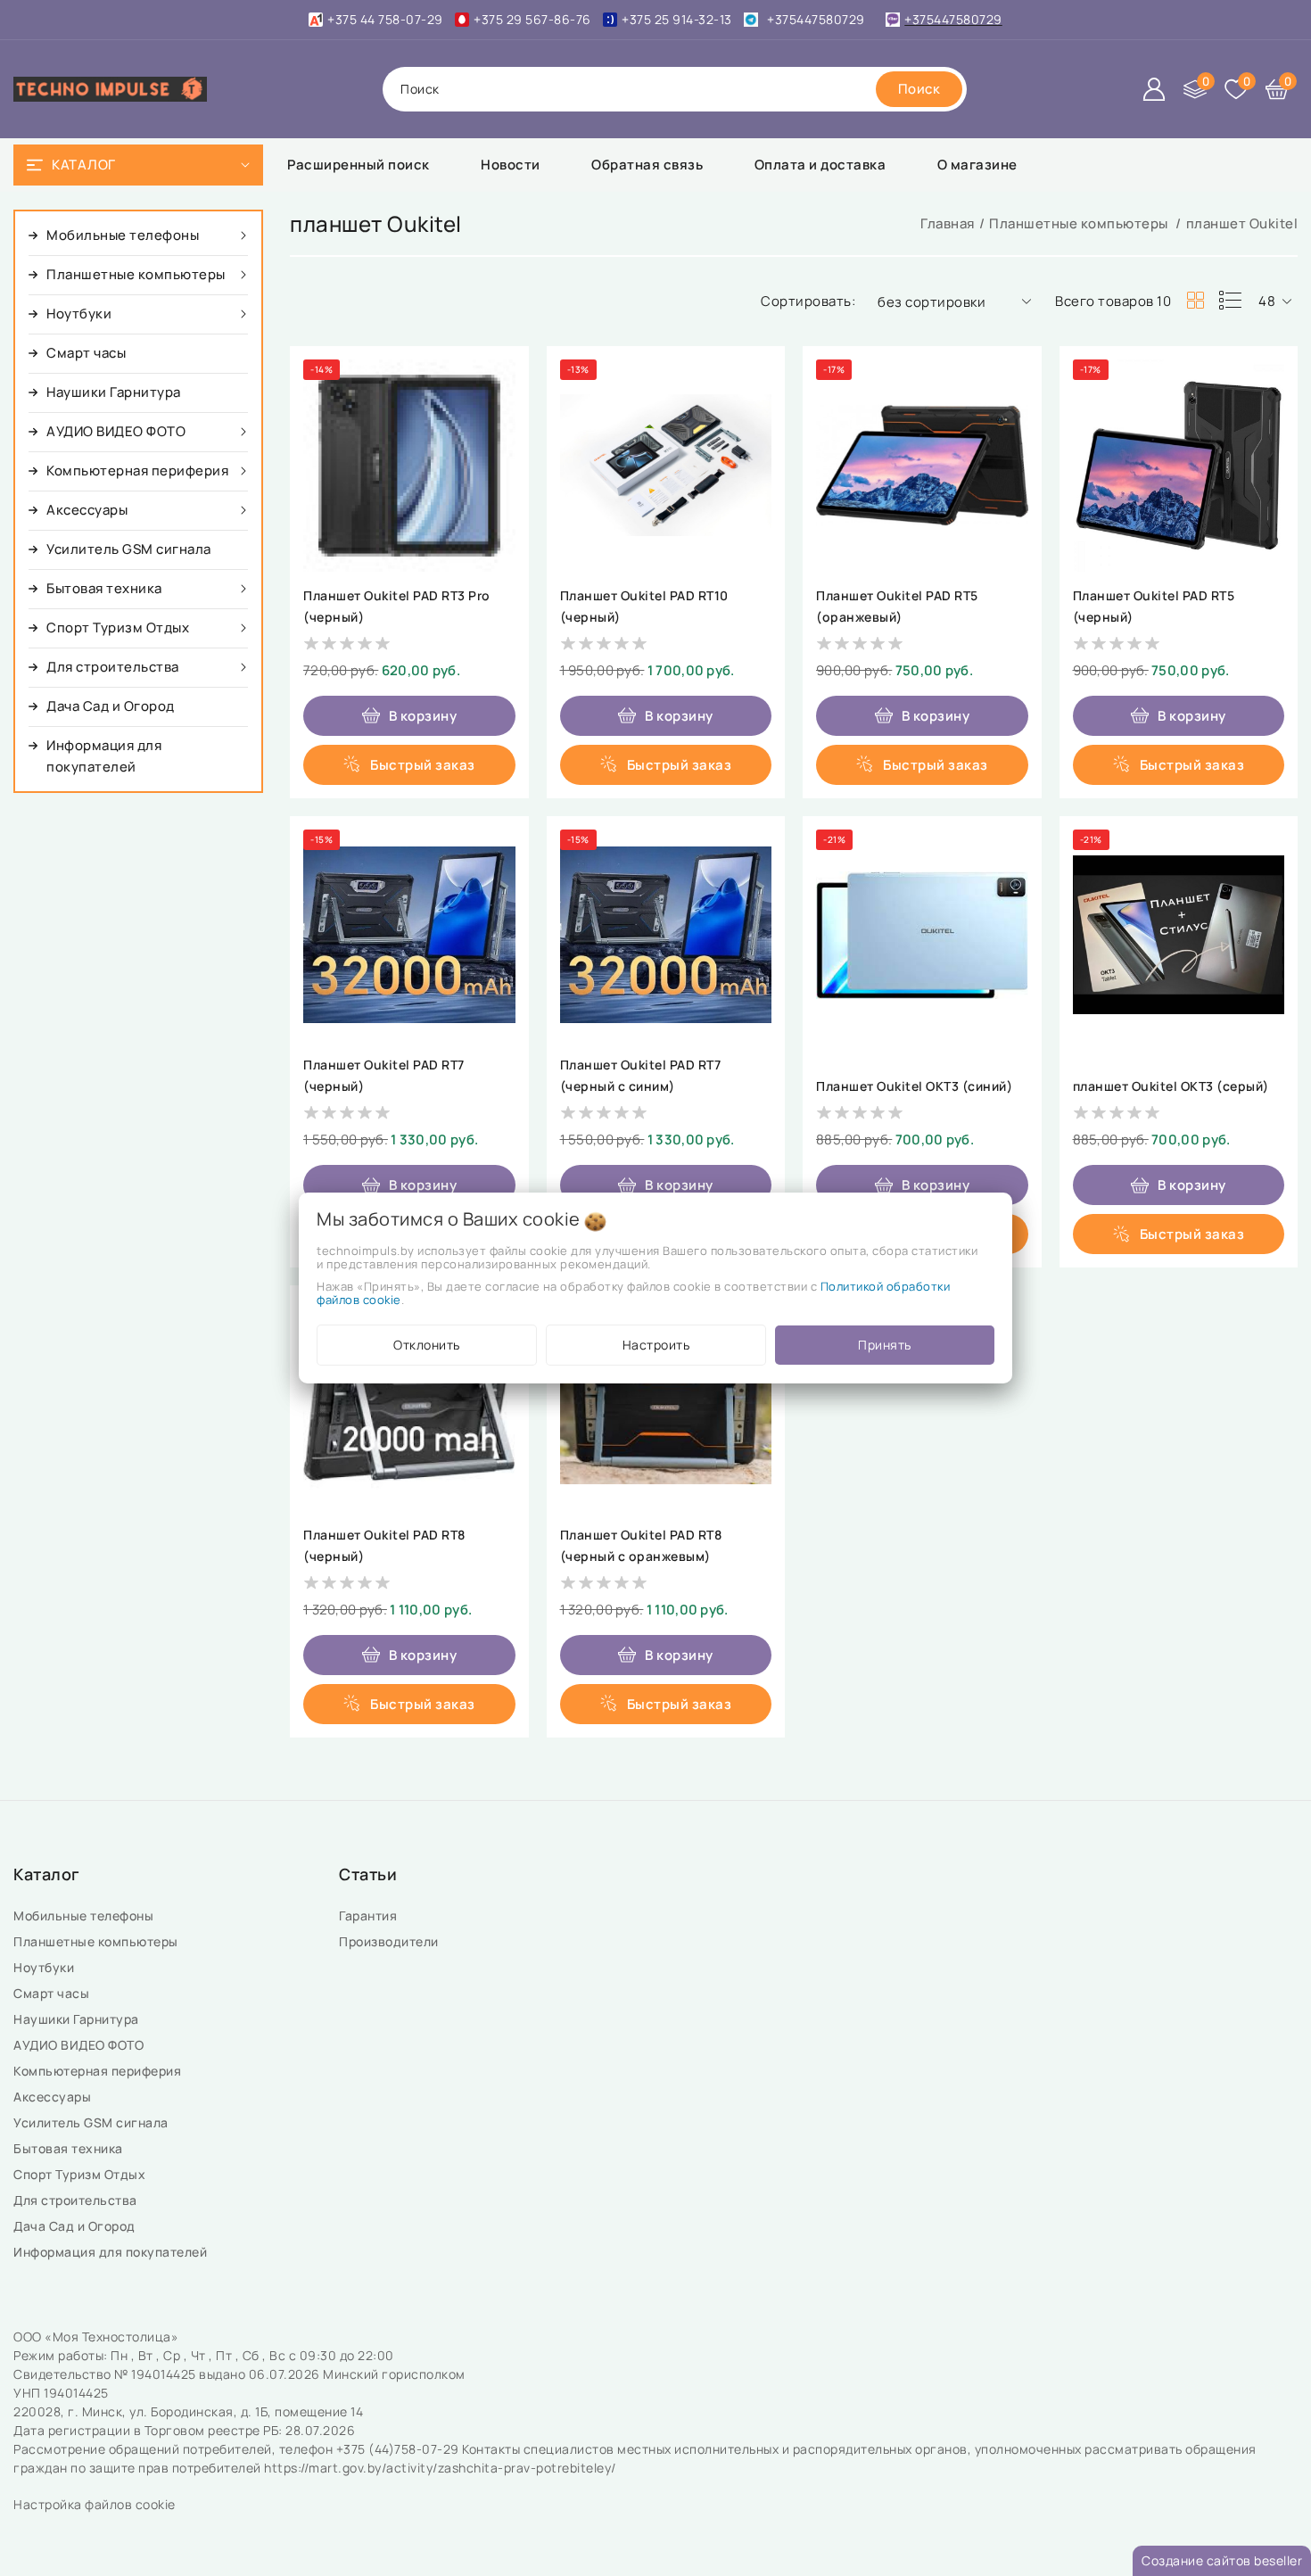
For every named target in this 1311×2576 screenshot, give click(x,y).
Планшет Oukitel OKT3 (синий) (914, 1086)
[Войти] (1154, 89)
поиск (420, 89)
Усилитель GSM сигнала (94, 2122)
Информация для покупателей (112, 2252)
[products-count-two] (1195, 301)
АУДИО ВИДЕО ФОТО (80, 2045)
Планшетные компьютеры (1080, 223)
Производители (390, 1941)
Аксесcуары (54, 2097)
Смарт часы (53, 1993)
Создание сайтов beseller (1222, 2560)
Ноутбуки (45, 1967)
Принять (885, 1345)
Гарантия (370, 1915)
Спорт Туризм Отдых (81, 2174)
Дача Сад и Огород (76, 2226)
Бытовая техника (70, 2148)
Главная (948, 223)
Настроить (656, 1345)
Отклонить (427, 1345)
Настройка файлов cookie (95, 2504)
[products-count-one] (1230, 301)
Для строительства (77, 2200)
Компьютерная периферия (99, 2071)
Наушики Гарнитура (79, 2019)
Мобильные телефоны (85, 1915)
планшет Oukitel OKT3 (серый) (1171, 1086)
